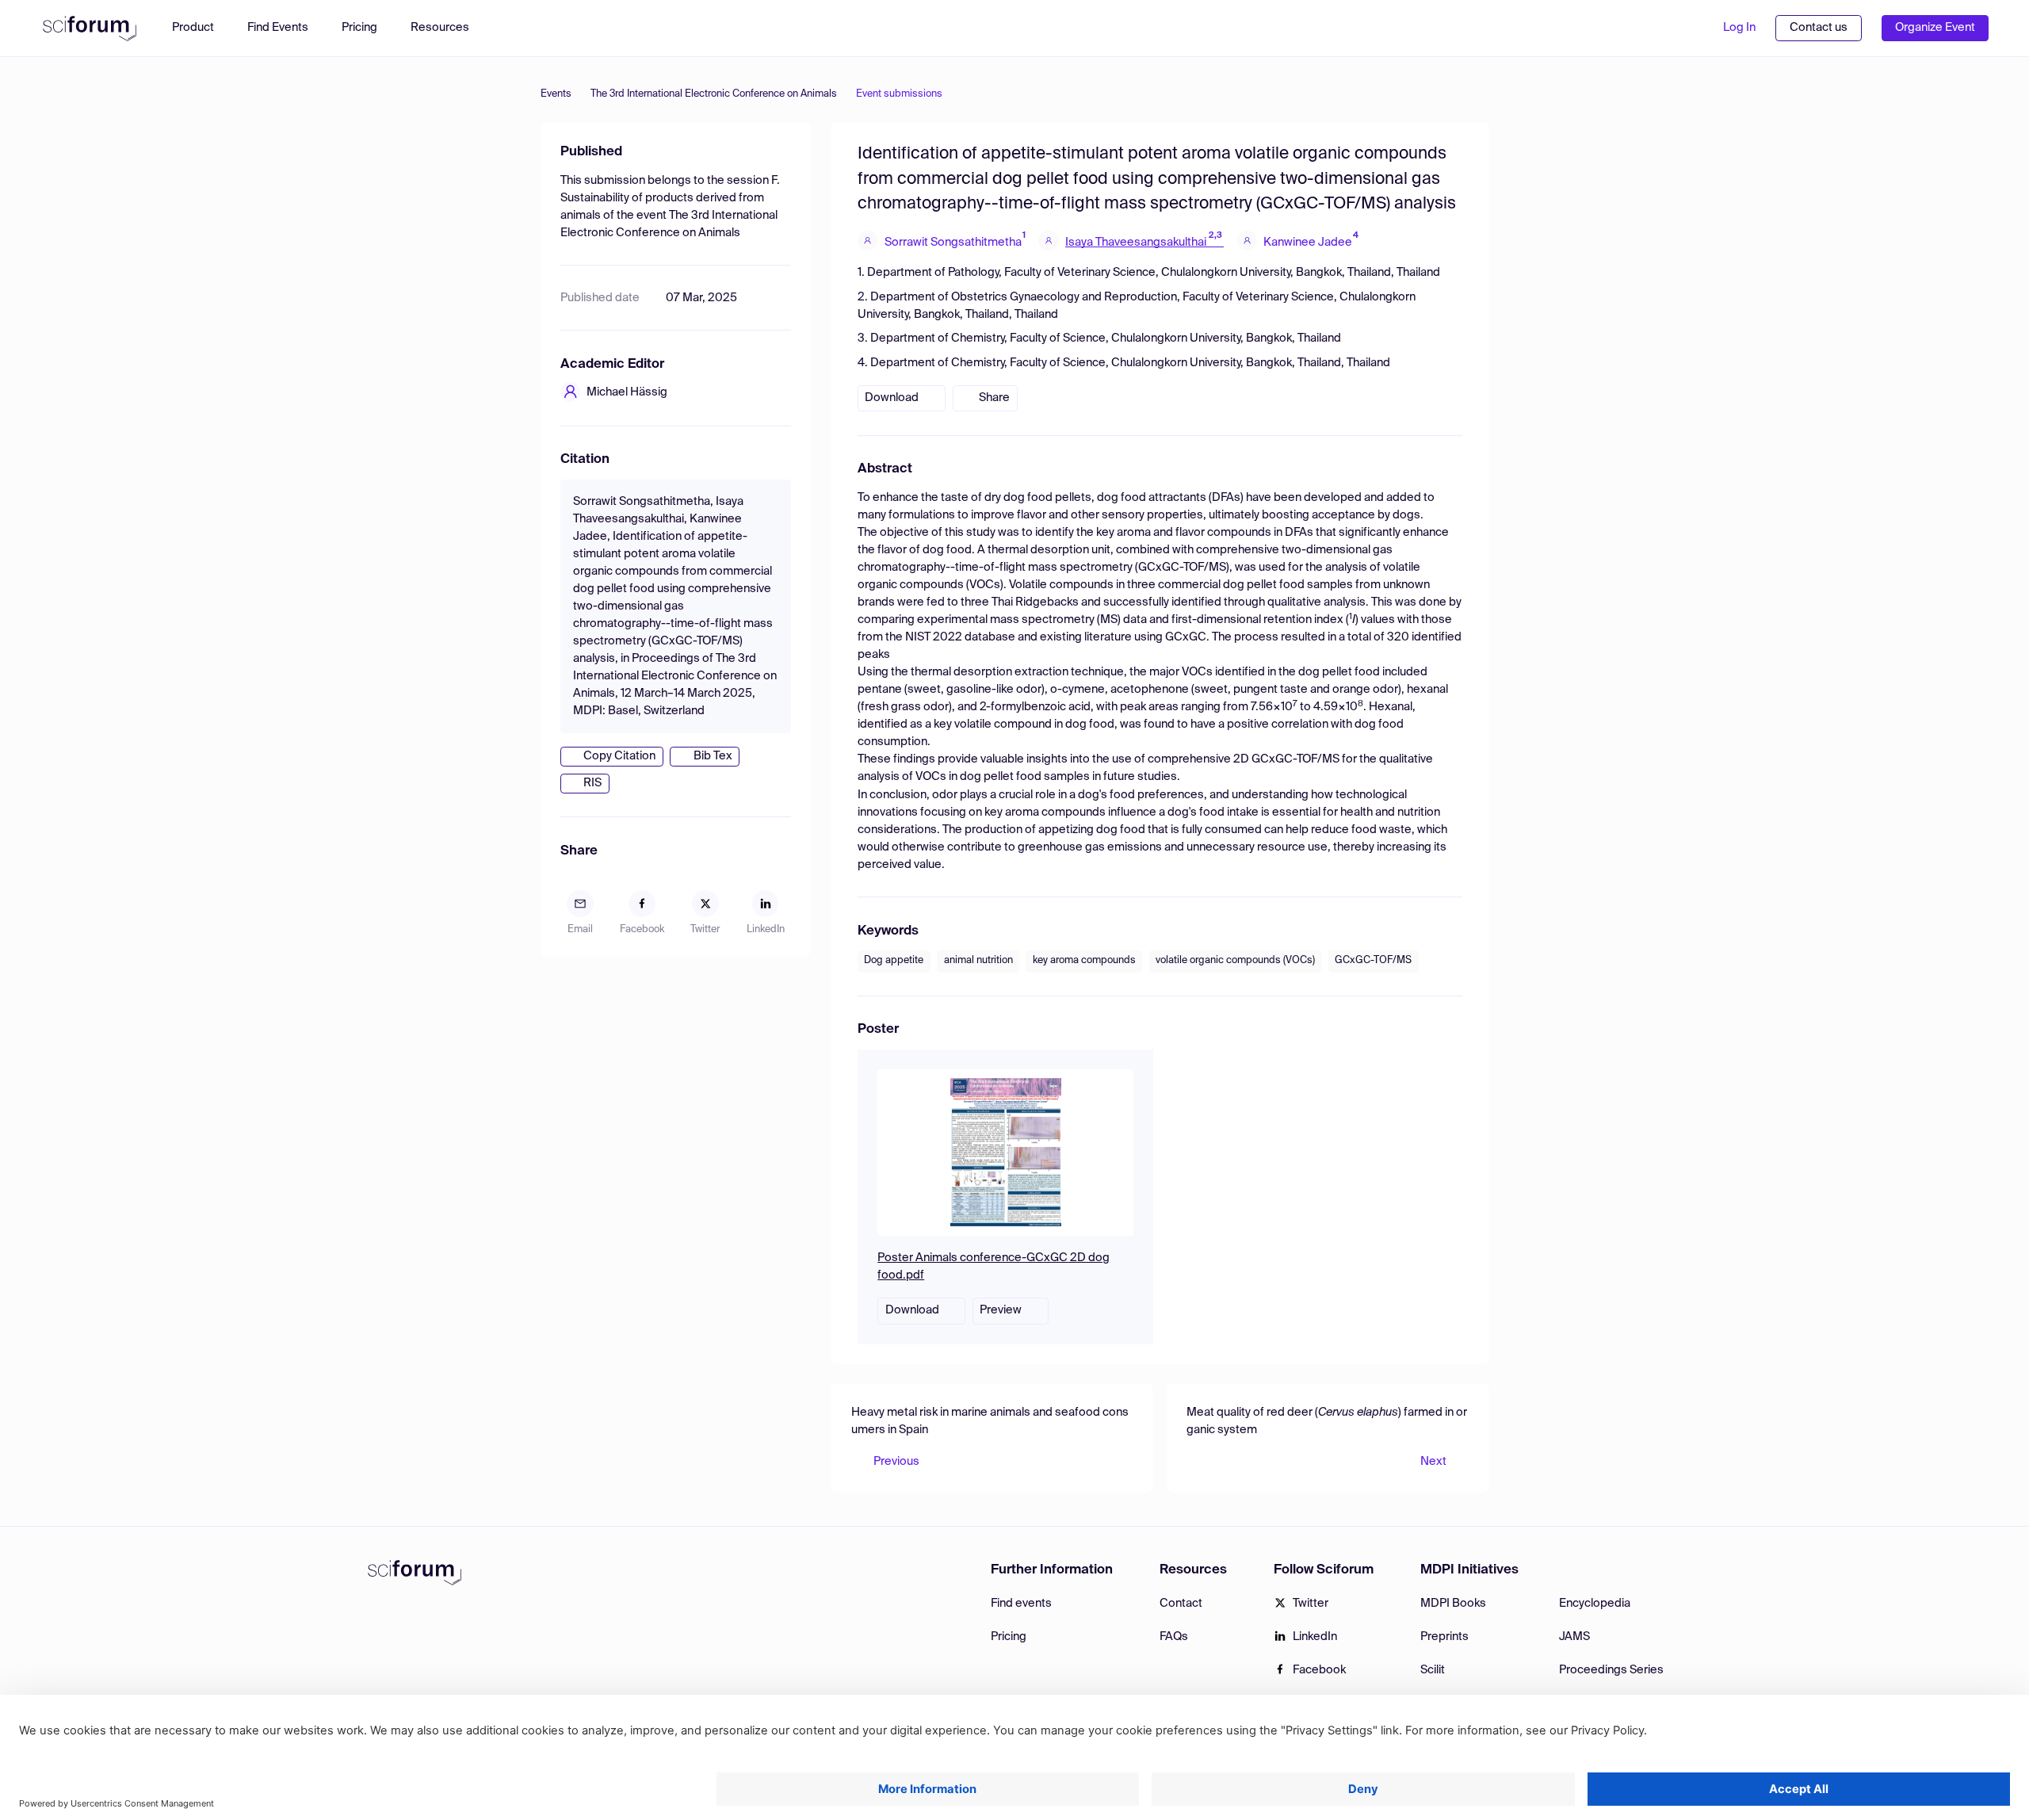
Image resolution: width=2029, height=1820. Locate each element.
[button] (448, 28)
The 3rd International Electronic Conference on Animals (714, 94)
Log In (1739, 28)
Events (556, 94)
